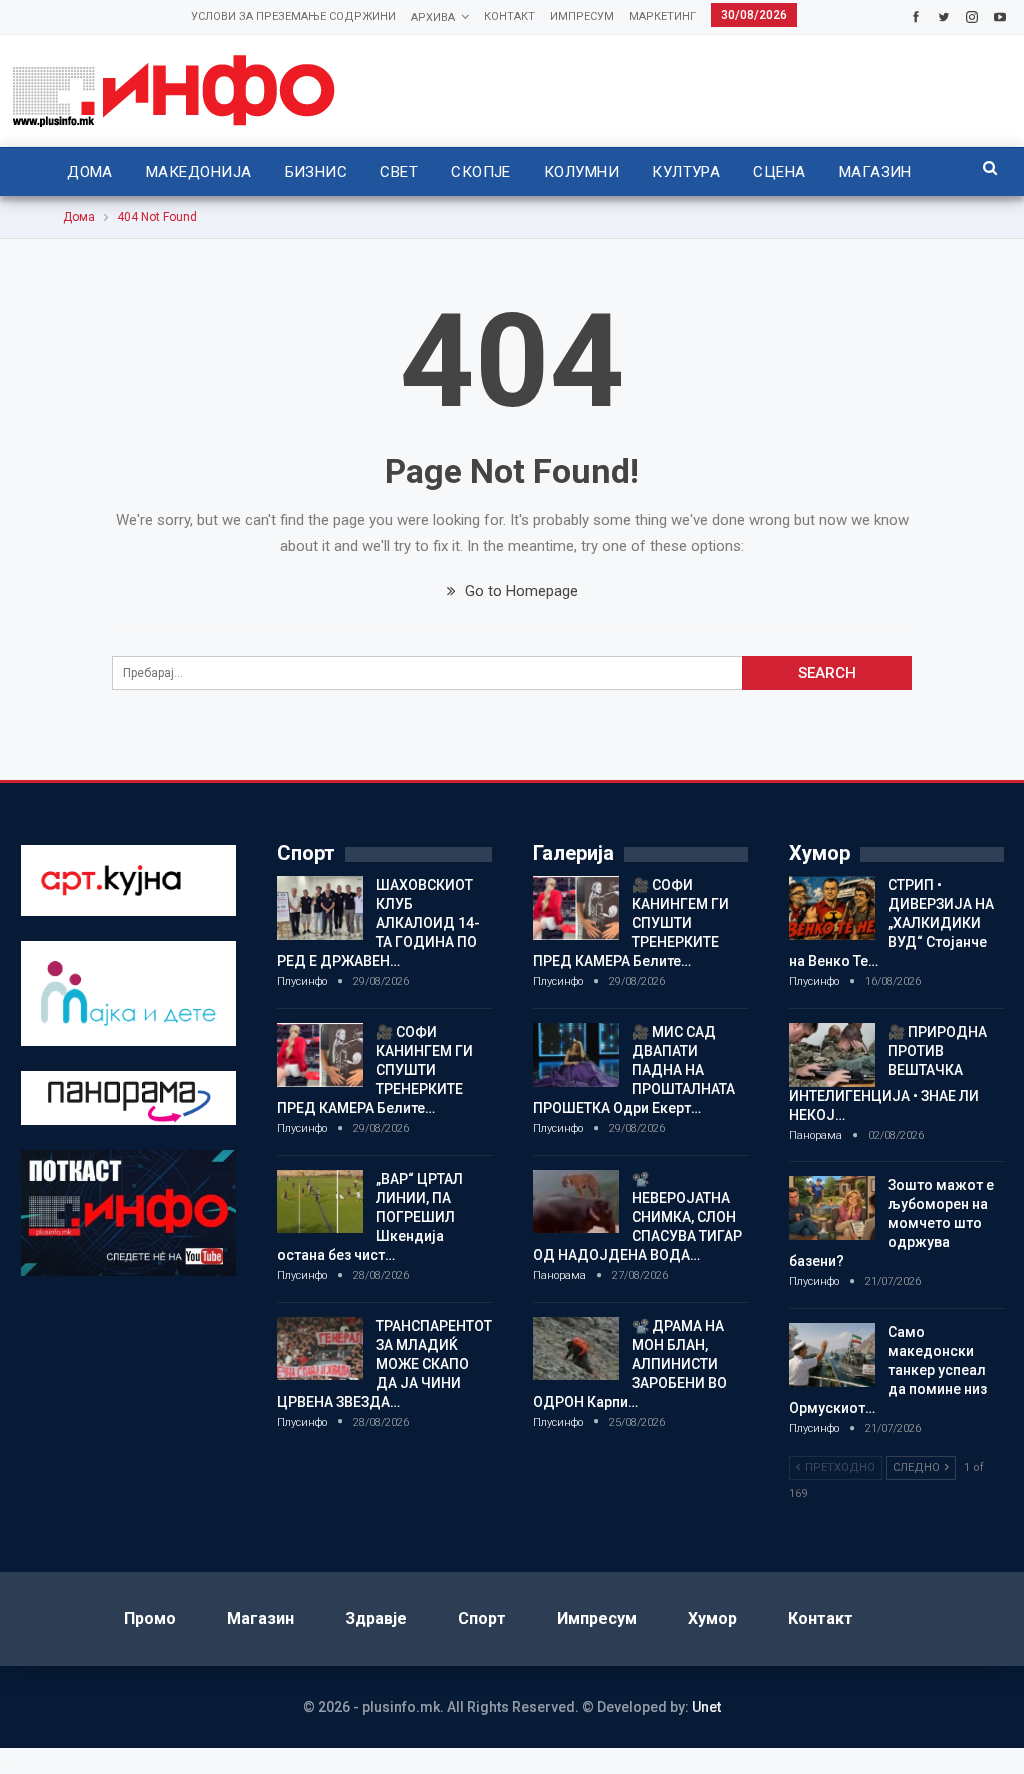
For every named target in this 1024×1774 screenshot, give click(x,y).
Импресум (582, 16)
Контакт (509, 16)
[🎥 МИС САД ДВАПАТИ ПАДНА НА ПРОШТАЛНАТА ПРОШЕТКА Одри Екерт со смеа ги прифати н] (576, 1055)
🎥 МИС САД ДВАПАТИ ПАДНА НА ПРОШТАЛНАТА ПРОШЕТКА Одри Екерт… (634, 1070)
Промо (150, 1618)
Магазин (875, 172)
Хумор (712, 1618)
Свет (399, 172)
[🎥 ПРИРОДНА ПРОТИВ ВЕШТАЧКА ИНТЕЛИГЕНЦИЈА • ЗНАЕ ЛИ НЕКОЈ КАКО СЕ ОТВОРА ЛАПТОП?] (832, 1055)
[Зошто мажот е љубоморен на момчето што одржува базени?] (832, 1208)
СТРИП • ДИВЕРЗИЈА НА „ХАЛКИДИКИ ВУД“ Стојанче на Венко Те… (891, 923)
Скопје (481, 172)
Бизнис (316, 172)
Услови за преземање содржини (293, 16)
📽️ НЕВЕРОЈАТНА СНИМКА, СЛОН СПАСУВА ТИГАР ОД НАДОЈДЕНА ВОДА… (637, 1217)
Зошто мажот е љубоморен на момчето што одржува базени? (891, 1223)
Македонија (199, 172)
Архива (433, 17)
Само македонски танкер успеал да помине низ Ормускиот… (888, 1370)
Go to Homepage (519, 591)
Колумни (581, 172)
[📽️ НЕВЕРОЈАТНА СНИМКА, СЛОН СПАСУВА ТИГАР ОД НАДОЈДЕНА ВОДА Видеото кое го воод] (576, 1202)
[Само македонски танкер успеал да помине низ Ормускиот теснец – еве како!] (832, 1355)
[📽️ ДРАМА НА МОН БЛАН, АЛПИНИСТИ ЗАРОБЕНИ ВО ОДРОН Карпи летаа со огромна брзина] (576, 1349)
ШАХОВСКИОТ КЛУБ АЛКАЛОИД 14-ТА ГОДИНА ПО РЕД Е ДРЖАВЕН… (378, 923)
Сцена (779, 172)
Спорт (482, 1618)
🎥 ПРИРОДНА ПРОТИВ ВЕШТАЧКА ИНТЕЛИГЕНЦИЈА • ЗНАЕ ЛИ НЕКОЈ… (888, 1073)
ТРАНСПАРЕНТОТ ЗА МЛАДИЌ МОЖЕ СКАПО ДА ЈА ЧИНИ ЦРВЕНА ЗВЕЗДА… (384, 1364)
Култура (686, 172)
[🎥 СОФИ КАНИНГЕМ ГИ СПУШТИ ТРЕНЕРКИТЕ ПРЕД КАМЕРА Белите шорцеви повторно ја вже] (320, 1055)
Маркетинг (662, 16)
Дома (90, 172)
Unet (706, 1707)
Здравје (376, 1618)
